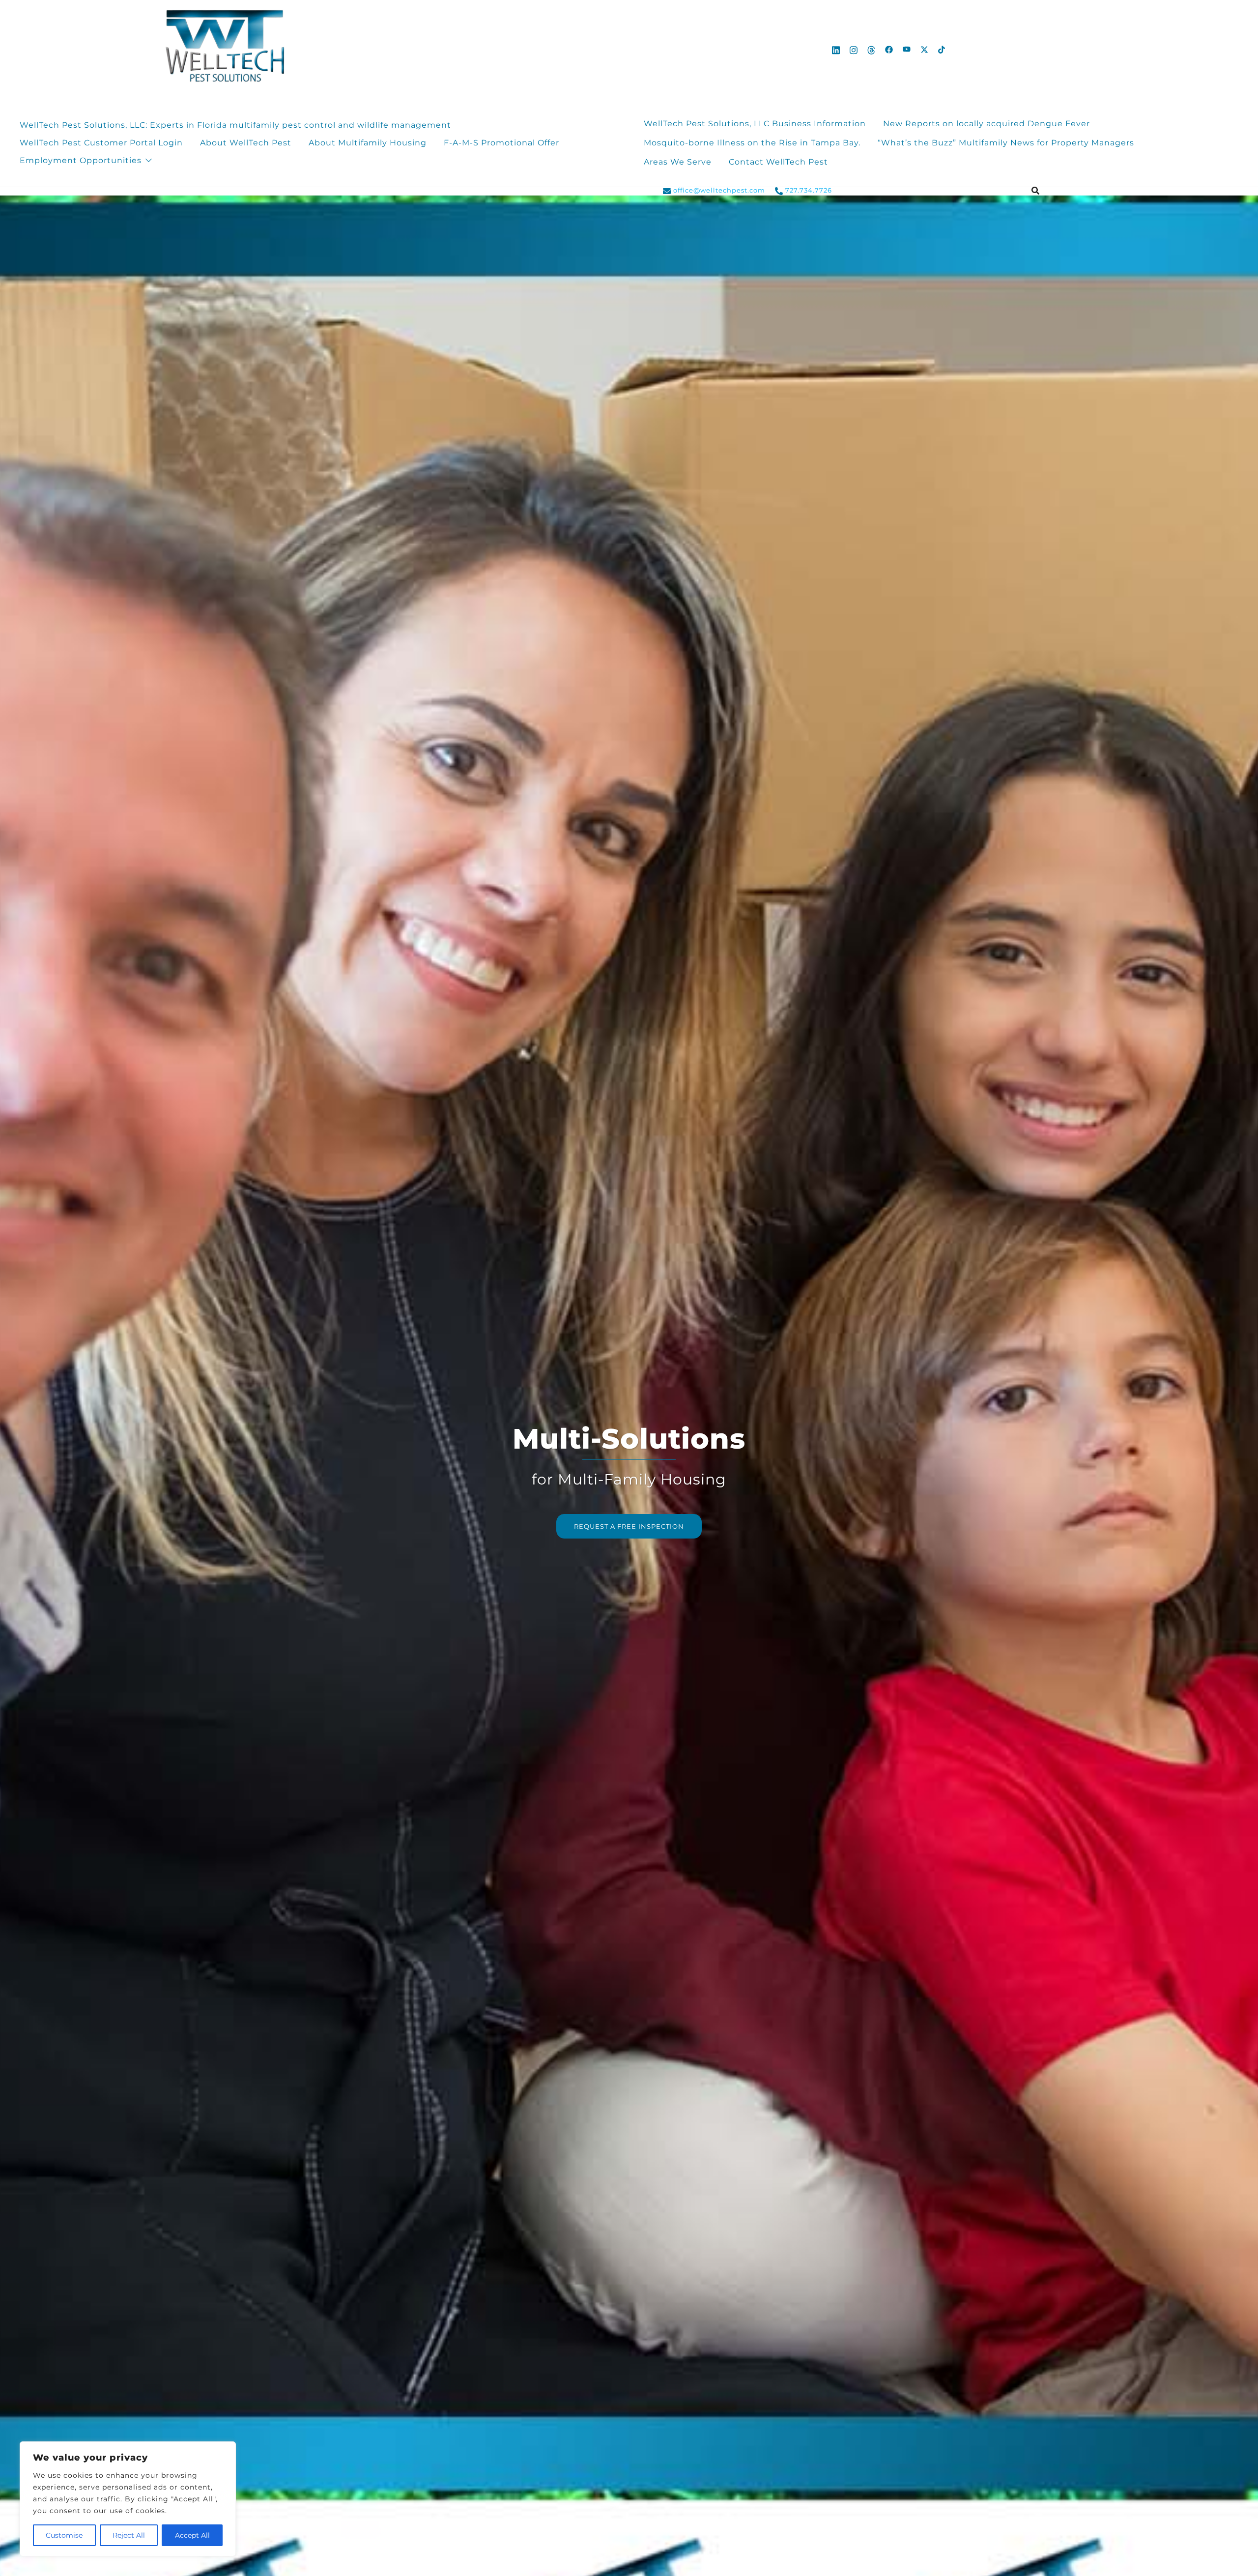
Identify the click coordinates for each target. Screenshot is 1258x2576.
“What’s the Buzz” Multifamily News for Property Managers (1006, 143)
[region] (128, 2499)
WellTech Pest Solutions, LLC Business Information (755, 124)
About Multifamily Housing (368, 143)
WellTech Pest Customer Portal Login (101, 143)
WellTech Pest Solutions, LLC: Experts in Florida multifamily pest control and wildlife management (235, 125)
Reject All (129, 2535)
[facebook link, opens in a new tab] (889, 49)
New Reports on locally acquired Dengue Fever (988, 124)
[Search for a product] (1035, 191)
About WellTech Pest (246, 143)
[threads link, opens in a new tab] (871, 49)
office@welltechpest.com (719, 190)
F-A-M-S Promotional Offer (501, 143)
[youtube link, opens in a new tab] (907, 49)
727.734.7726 (809, 190)
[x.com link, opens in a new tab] (924, 49)
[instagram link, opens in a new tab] (854, 49)
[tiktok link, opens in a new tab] (942, 49)
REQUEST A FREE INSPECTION (629, 1526)
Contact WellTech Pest (778, 162)
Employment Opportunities (81, 160)
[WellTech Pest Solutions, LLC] (223, 49)
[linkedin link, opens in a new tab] (836, 49)
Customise (64, 2535)
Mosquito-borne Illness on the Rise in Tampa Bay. (752, 143)
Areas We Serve (678, 162)
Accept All (192, 2535)
